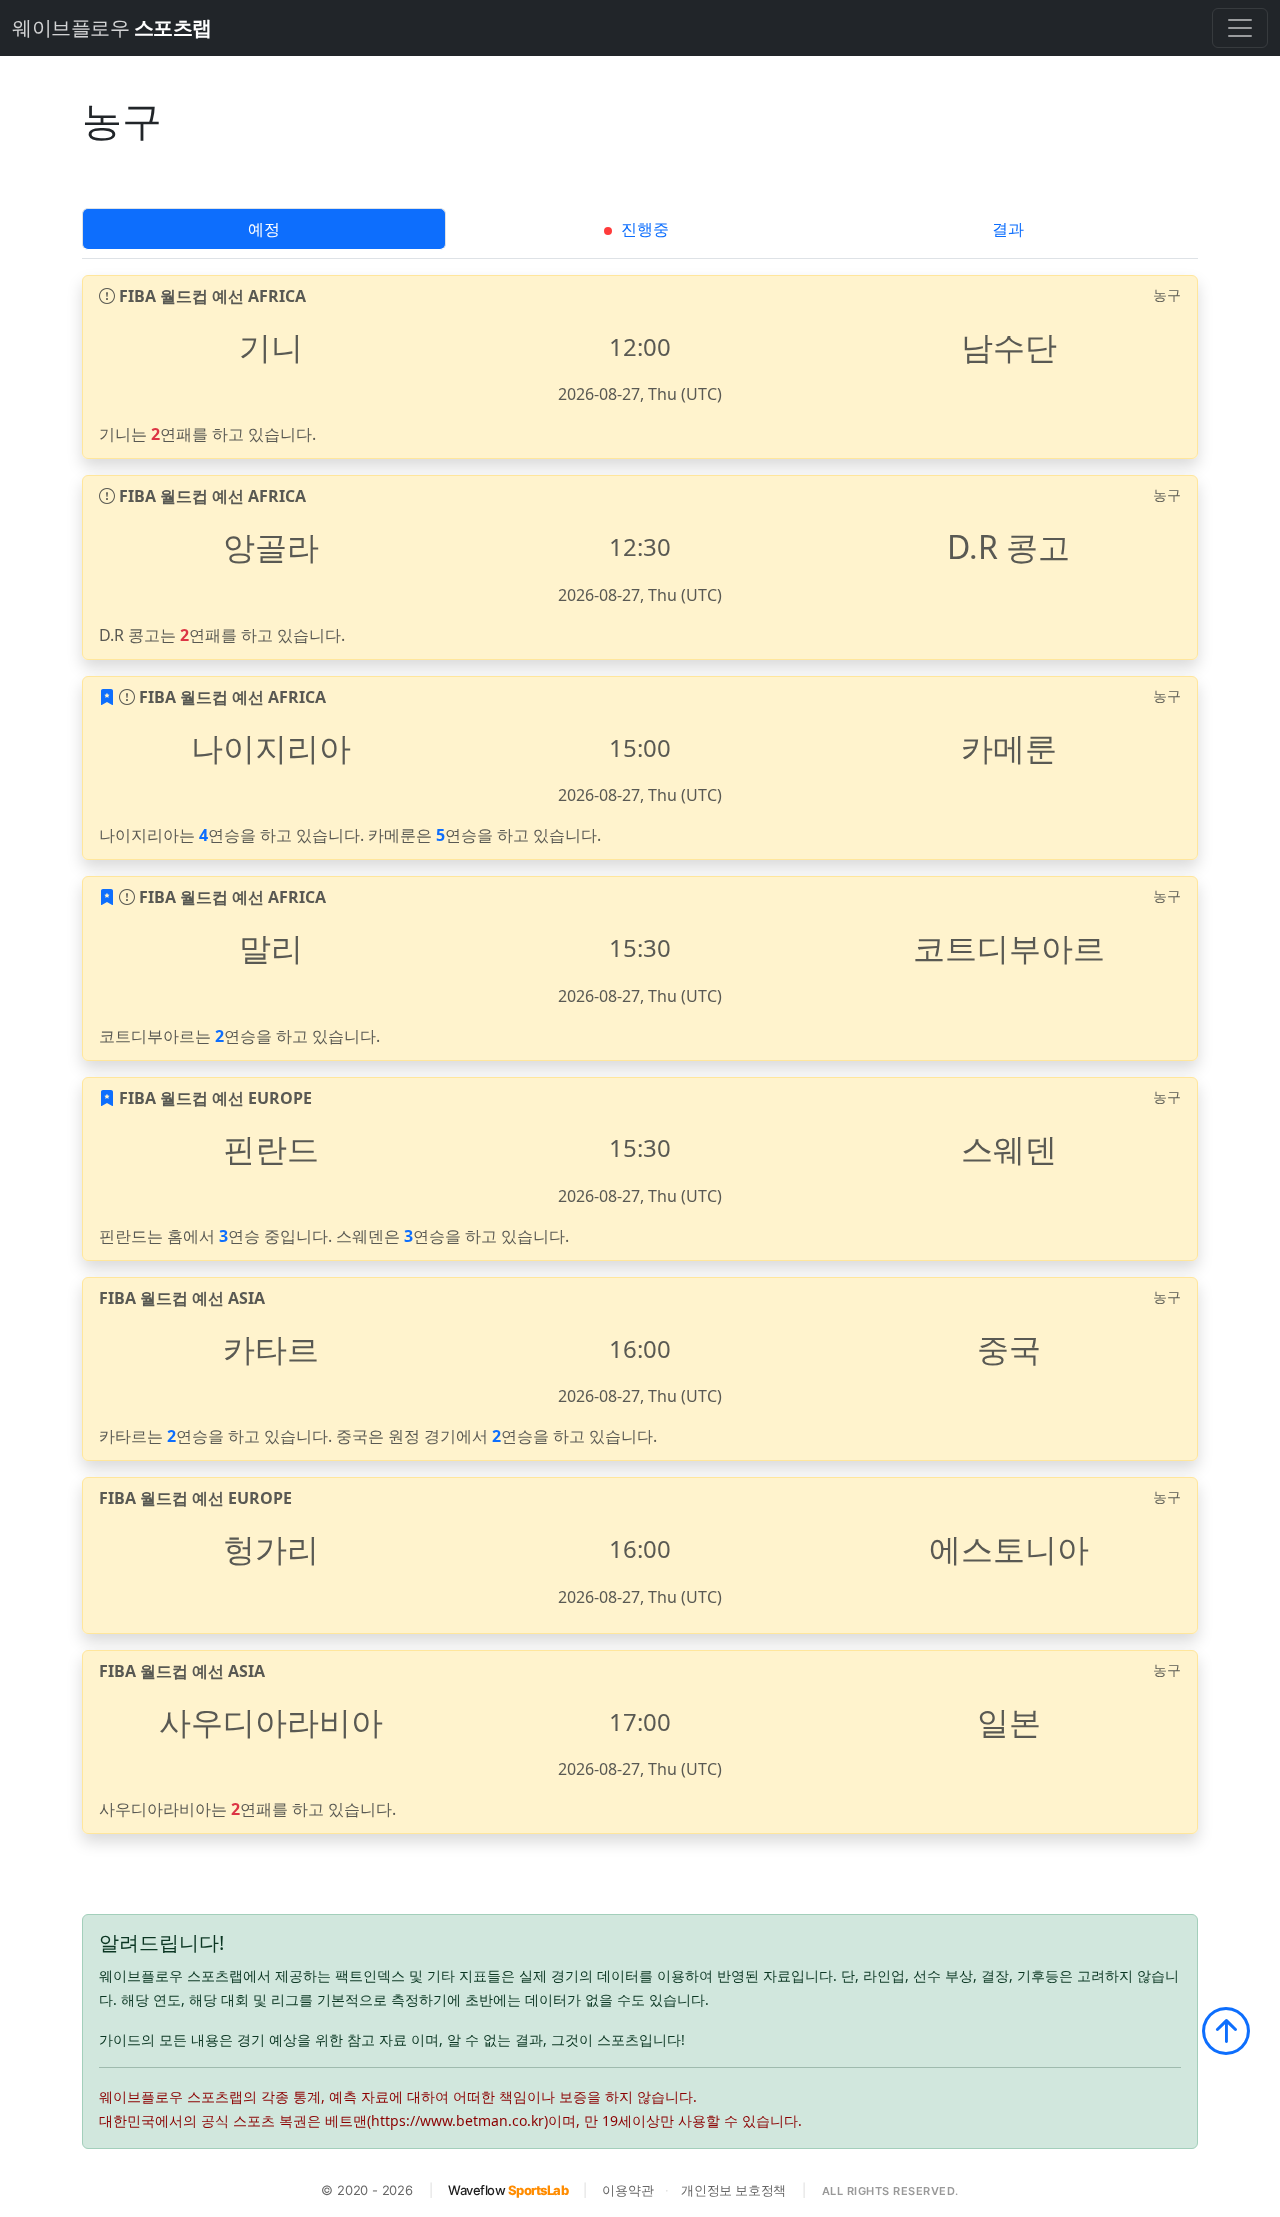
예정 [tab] (264, 229)
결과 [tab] (1008, 229)
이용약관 (627, 2190)
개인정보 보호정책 (733, 2190)
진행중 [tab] (643, 229)
